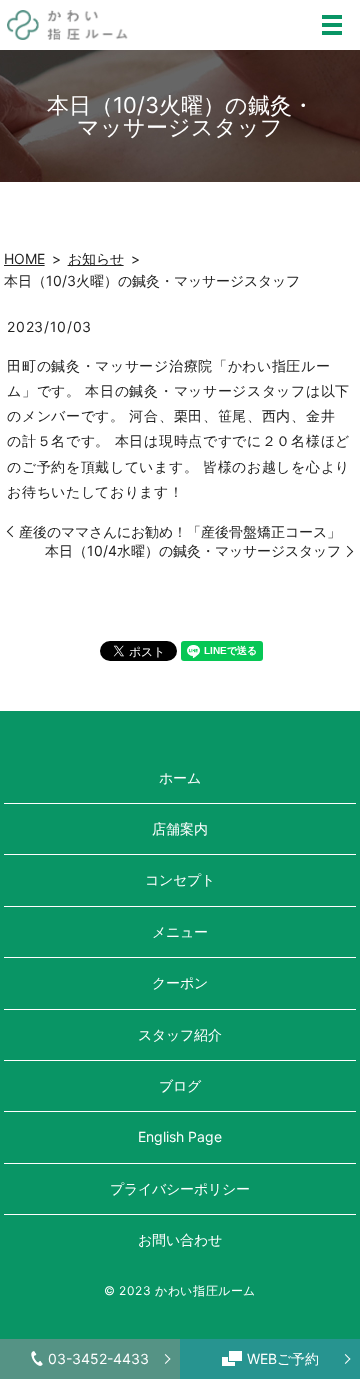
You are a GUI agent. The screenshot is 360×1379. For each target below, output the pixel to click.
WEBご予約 (283, 1358)
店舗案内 (180, 828)
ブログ (180, 1085)
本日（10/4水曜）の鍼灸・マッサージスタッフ (193, 550)
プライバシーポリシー (180, 1188)
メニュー (180, 931)
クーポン (180, 982)
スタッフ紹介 (180, 1034)
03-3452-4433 (98, 1358)
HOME (24, 258)
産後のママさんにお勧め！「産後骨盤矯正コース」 (180, 531)
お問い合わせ (180, 1239)
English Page (180, 1136)
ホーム (180, 777)
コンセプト (180, 879)
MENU (332, 25)
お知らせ (96, 258)
